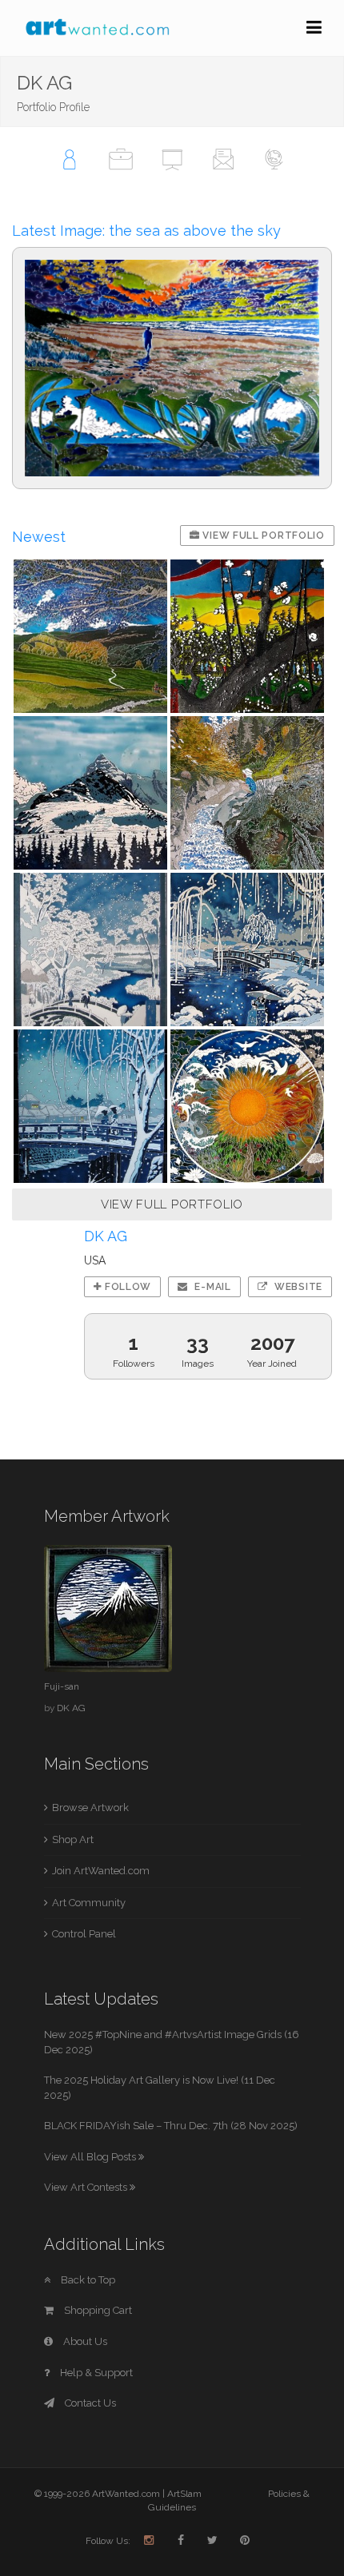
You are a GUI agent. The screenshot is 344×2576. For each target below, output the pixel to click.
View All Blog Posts (91, 2157)
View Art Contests (87, 2187)
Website (297, 1287)
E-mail (212, 1287)
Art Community (89, 1903)
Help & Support (95, 2373)
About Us (84, 2341)
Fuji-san (62, 1686)
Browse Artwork (90, 1808)
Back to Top (87, 2280)
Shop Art (73, 1839)
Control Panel (84, 1934)
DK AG (71, 1708)
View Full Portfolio (262, 536)
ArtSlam (184, 2494)
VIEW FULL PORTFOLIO (172, 1204)
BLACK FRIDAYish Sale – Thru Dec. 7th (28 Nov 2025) (171, 2126)
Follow (126, 1287)
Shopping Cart (97, 2310)
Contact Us (89, 2403)
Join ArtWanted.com (101, 1871)
